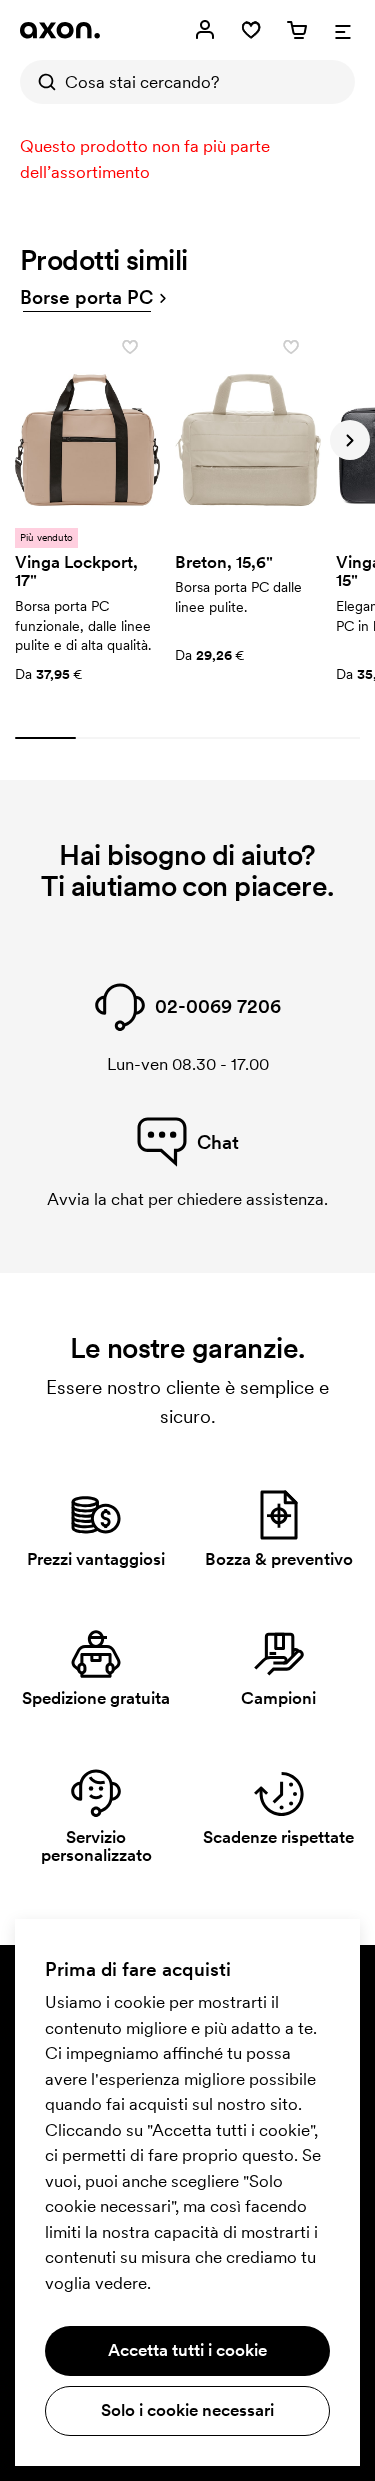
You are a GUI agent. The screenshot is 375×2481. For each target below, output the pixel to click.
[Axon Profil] (60, 30)
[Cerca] (42, 82)
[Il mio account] (205, 30)
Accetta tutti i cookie (187, 2350)
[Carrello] (297, 30)
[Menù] (343, 30)
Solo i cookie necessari (187, 2410)
